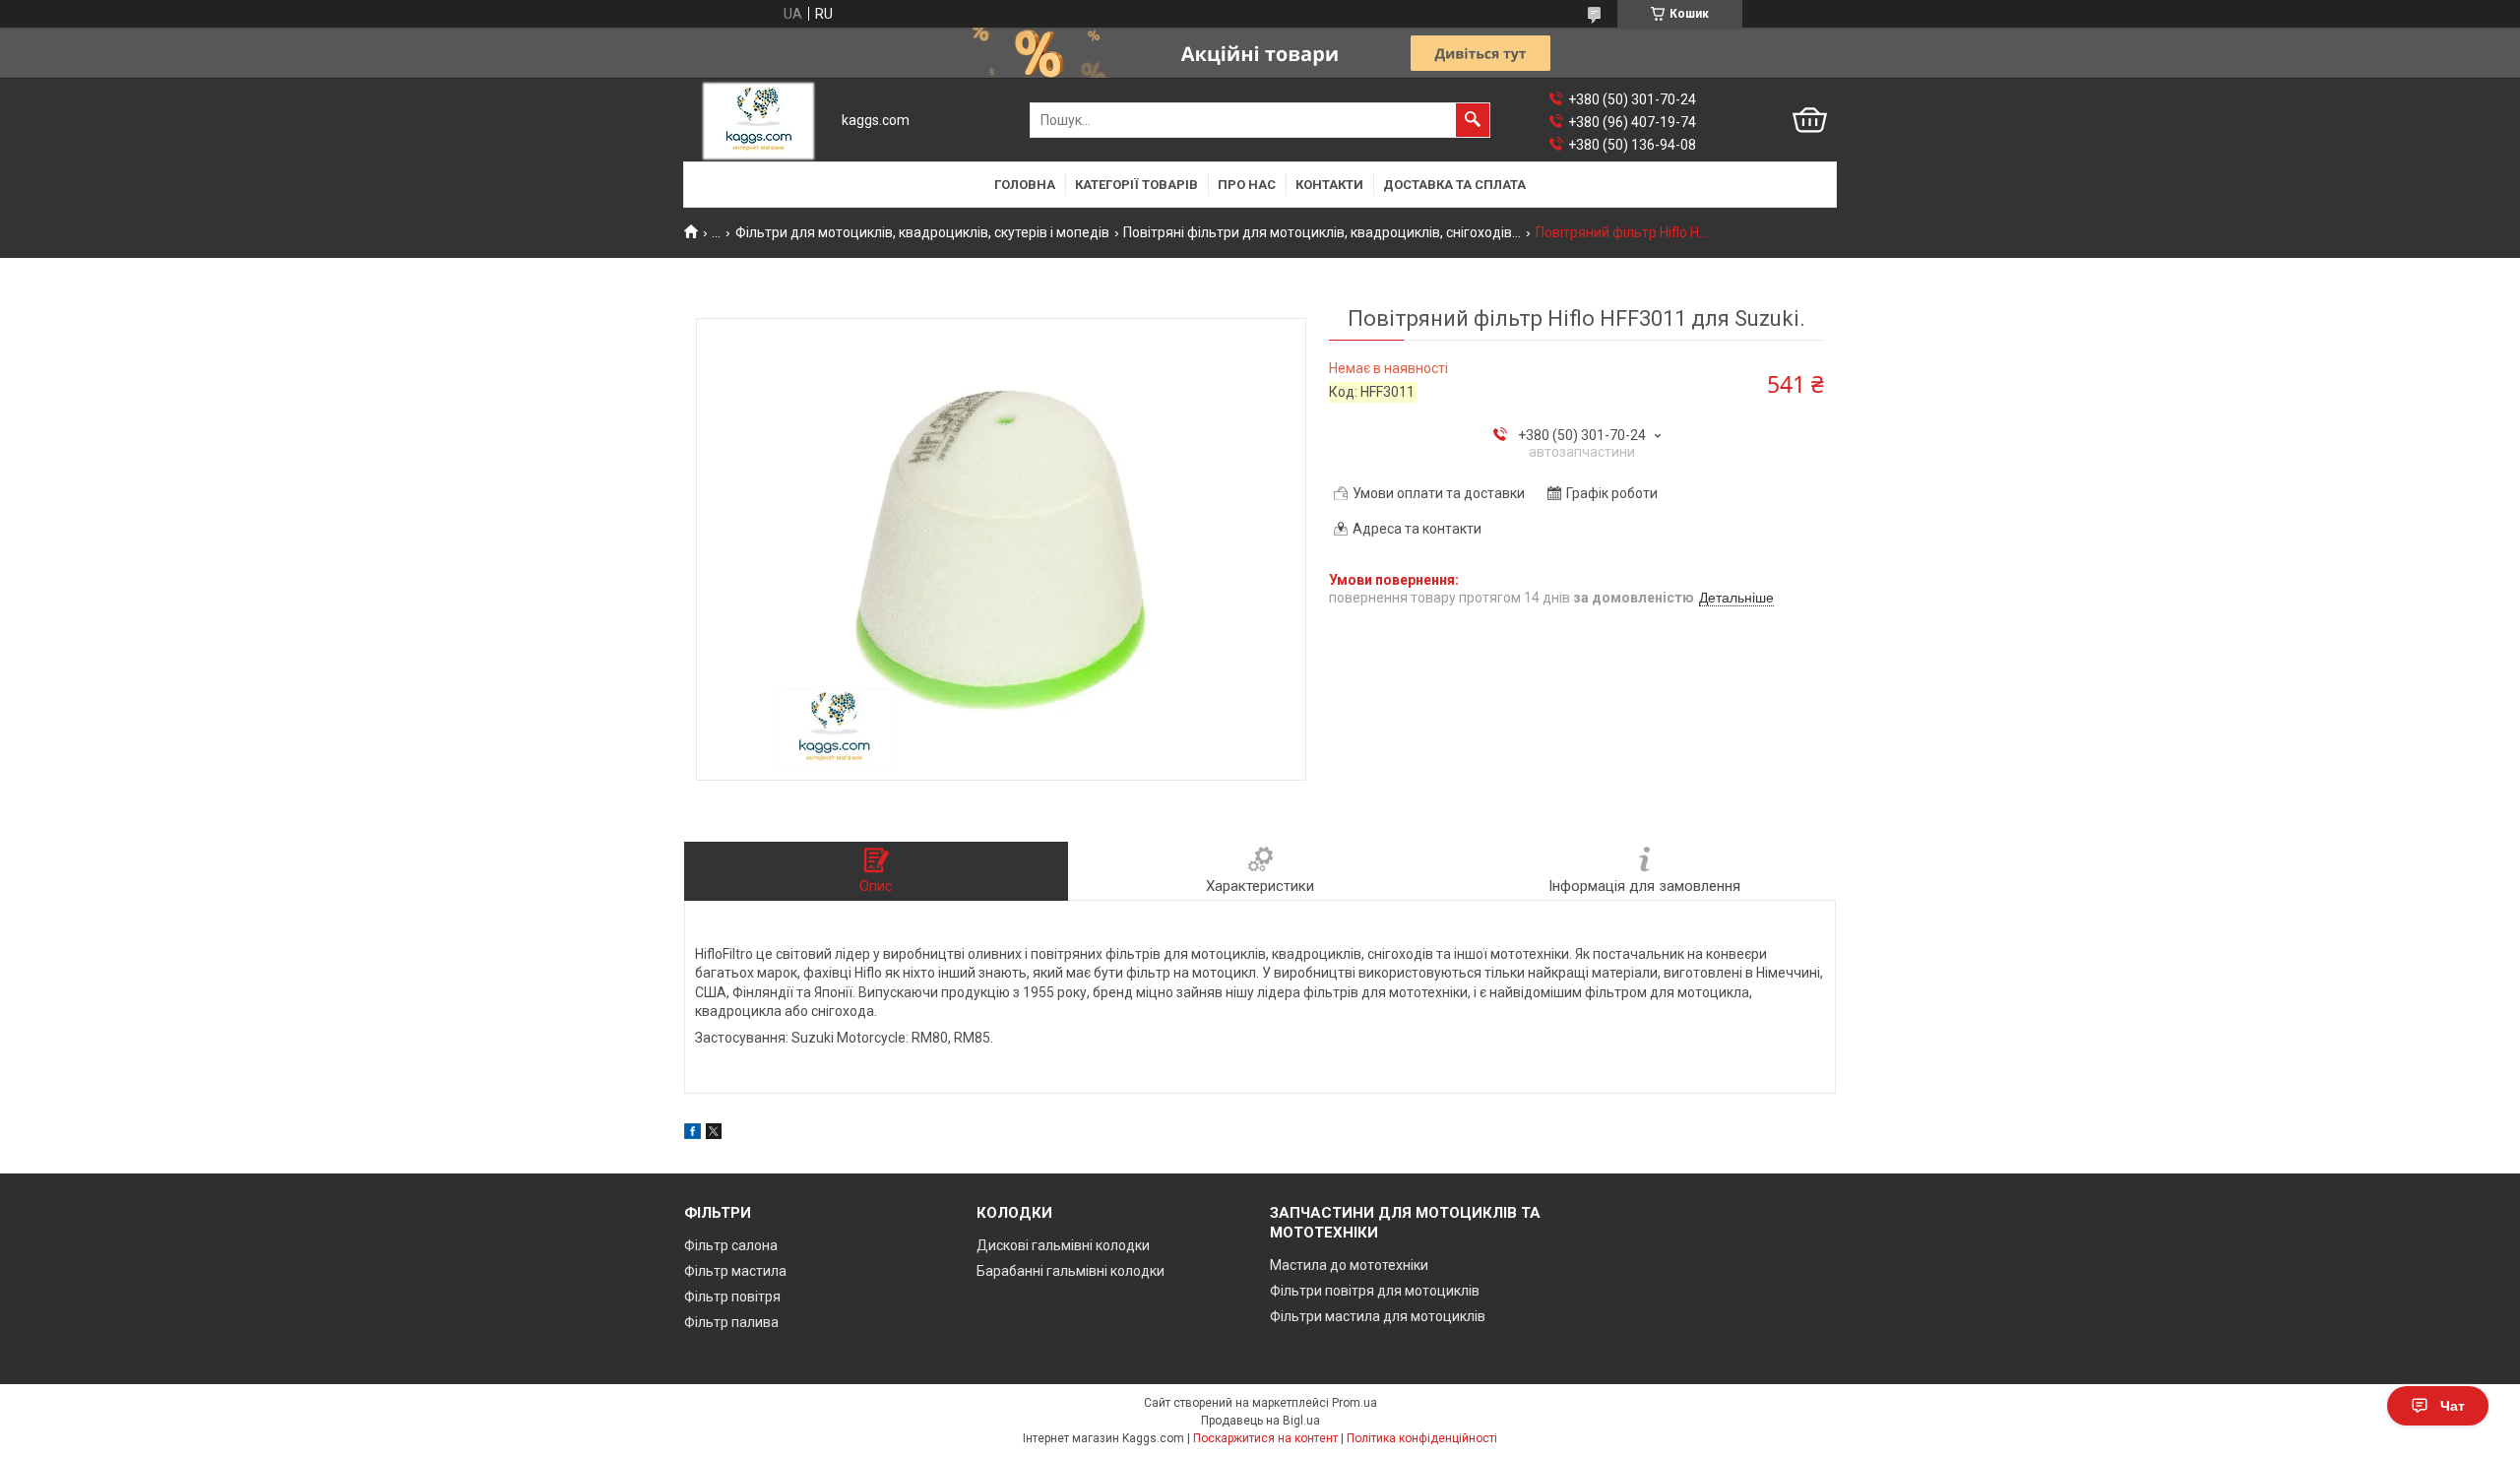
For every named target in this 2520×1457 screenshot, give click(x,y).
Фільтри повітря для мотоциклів (1375, 1291)
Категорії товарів (1136, 185)
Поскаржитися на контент (1265, 1438)
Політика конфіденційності (1422, 1438)
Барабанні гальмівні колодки (1071, 1271)
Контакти (1329, 185)
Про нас (1247, 185)
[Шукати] (1473, 120)
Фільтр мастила (735, 1271)
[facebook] (693, 1134)
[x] (714, 1134)
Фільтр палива (731, 1322)
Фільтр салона (731, 1245)
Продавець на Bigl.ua (1260, 1421)
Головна (1025, 185)
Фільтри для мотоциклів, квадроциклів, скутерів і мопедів (922, 232)
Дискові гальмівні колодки (1063, 1245)
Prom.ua (1354, 1403)
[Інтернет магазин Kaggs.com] (758, 121)
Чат (2453, 1406)
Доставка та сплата (1454, 185)
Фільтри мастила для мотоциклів (1378, 1316)
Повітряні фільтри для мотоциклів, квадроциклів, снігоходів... (1322, 232)
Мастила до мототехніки (1349, 1265)
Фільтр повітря (732, 1297)
